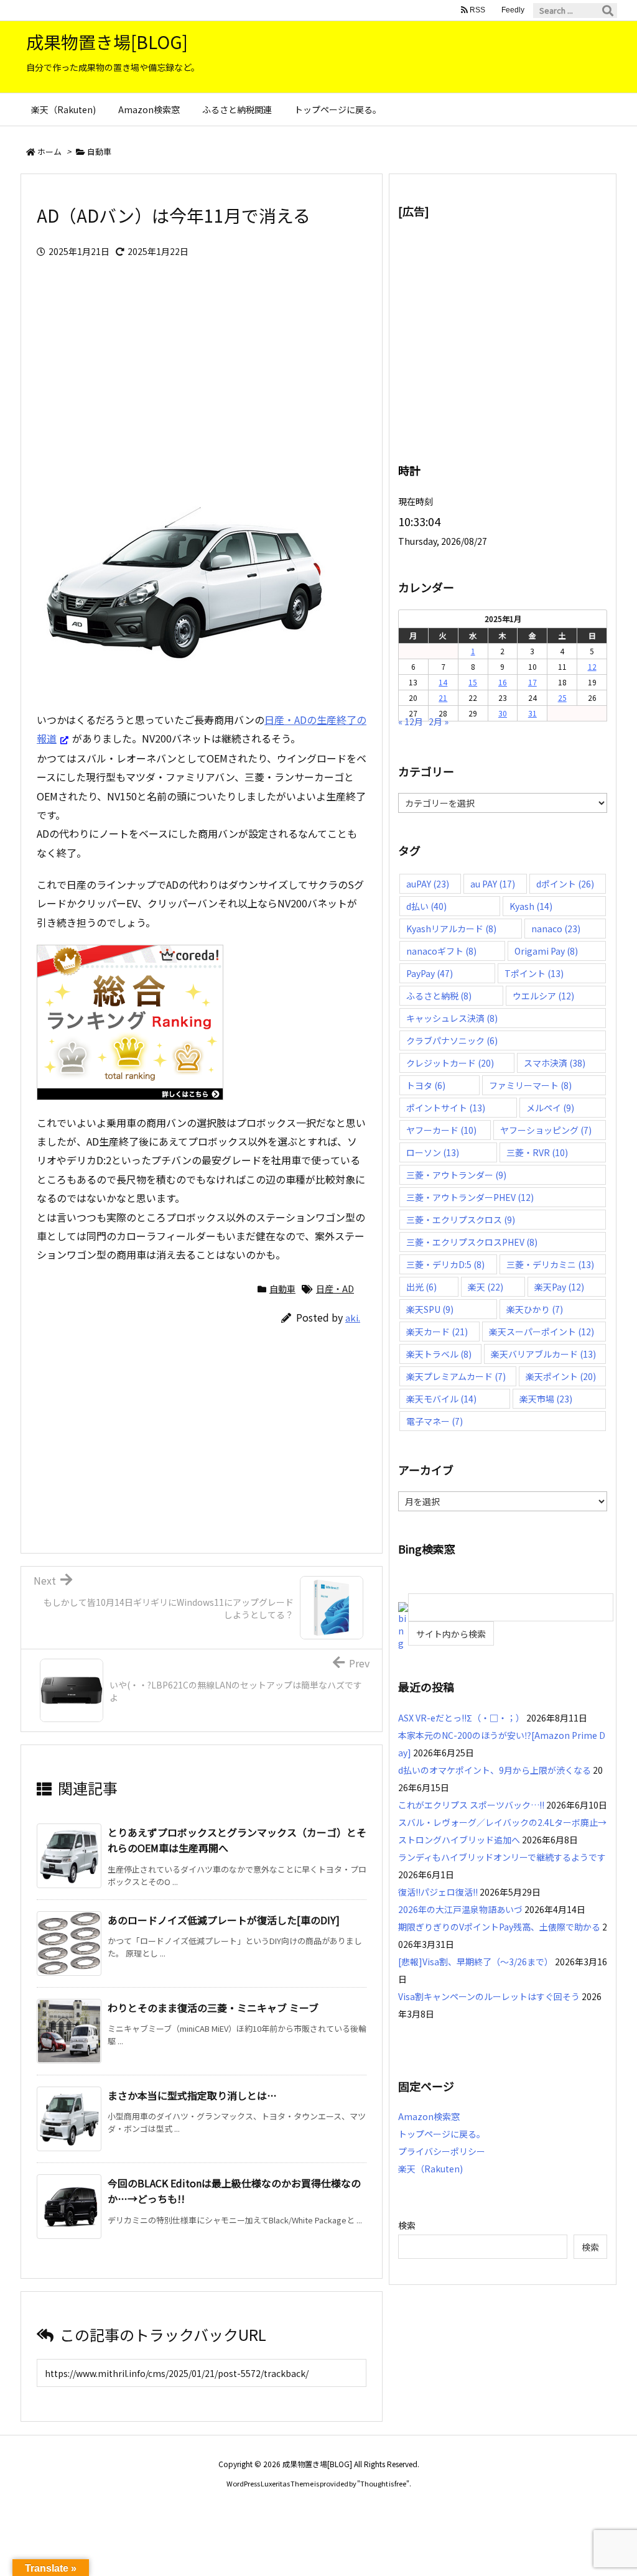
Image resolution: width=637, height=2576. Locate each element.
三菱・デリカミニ (550, 1264)
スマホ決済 (555, 1063)
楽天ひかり (535, 1309)
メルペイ (550, 1108)
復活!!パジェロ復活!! (438, 1892)
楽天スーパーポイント (542, 1332)
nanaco (556, 929)
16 (503, 682)
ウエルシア (543, 996)
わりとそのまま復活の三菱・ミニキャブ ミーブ (213, 2008)
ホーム (49, 151)
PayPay (430, 973)
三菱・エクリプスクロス (461, 1220)
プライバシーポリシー (442, 2151)
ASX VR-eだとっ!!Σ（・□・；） (461, 1718)
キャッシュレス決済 (452, 1018)
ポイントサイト (446, 1108)
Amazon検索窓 (429, 2116)
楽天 (486, 1287)
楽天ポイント (561, 1376)
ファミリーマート (530, 1085)
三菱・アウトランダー (456, 1175)
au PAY (493, 884)
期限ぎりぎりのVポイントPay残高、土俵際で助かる (499, 1927)
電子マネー (435, 1421)
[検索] (608, 11)
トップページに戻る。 (442, 2134)
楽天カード (437, 1332)
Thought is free (383, 2483)
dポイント (565, 884)
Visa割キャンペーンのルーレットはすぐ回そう (489, 1996)
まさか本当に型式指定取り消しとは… (192, 2095)
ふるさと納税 (439, 996)
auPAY (428, 884)
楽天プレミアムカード (456, 1376)
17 (532, 682)
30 (503, 713)
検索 (407, 2225)
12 (592, 666)
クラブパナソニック (452, 1040)
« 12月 (411, 721)
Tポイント (534, 973)
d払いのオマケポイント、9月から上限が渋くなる (495, 1770)
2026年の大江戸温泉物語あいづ (460, 1909)
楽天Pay (559, 1287)
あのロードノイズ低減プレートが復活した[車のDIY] (224, 1920)
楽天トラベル (439, 1354)
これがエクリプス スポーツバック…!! (471, 1805)
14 (443, 682)
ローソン (433, 1152)
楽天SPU (430, 1309)
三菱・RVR (537, 1152)
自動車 (99, 151)
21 (443, 697)
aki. (353, 1318)
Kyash (531, 906)
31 (532, 713)
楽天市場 (546, 1399)
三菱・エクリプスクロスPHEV (472, 1242)
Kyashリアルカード (451, 929)
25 (562, 697)
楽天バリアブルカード (543, 1354)
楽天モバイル (441, 1399)
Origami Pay (546, 951)
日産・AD (335, 1289)
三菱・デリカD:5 (445, 1264)
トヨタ (426, 1085)
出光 (421, 1287)
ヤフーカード (441, 1130)
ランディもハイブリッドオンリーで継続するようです (502, 1857)
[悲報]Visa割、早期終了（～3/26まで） (476, 1962)
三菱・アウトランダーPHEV (470, 1197)
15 (473, 682)
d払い (426, 906)
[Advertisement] (202, 377)
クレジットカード (450, 1063)
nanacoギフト (441, 951)
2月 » (439, 721)
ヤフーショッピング (546, 1130)
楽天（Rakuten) (430, 2169)
